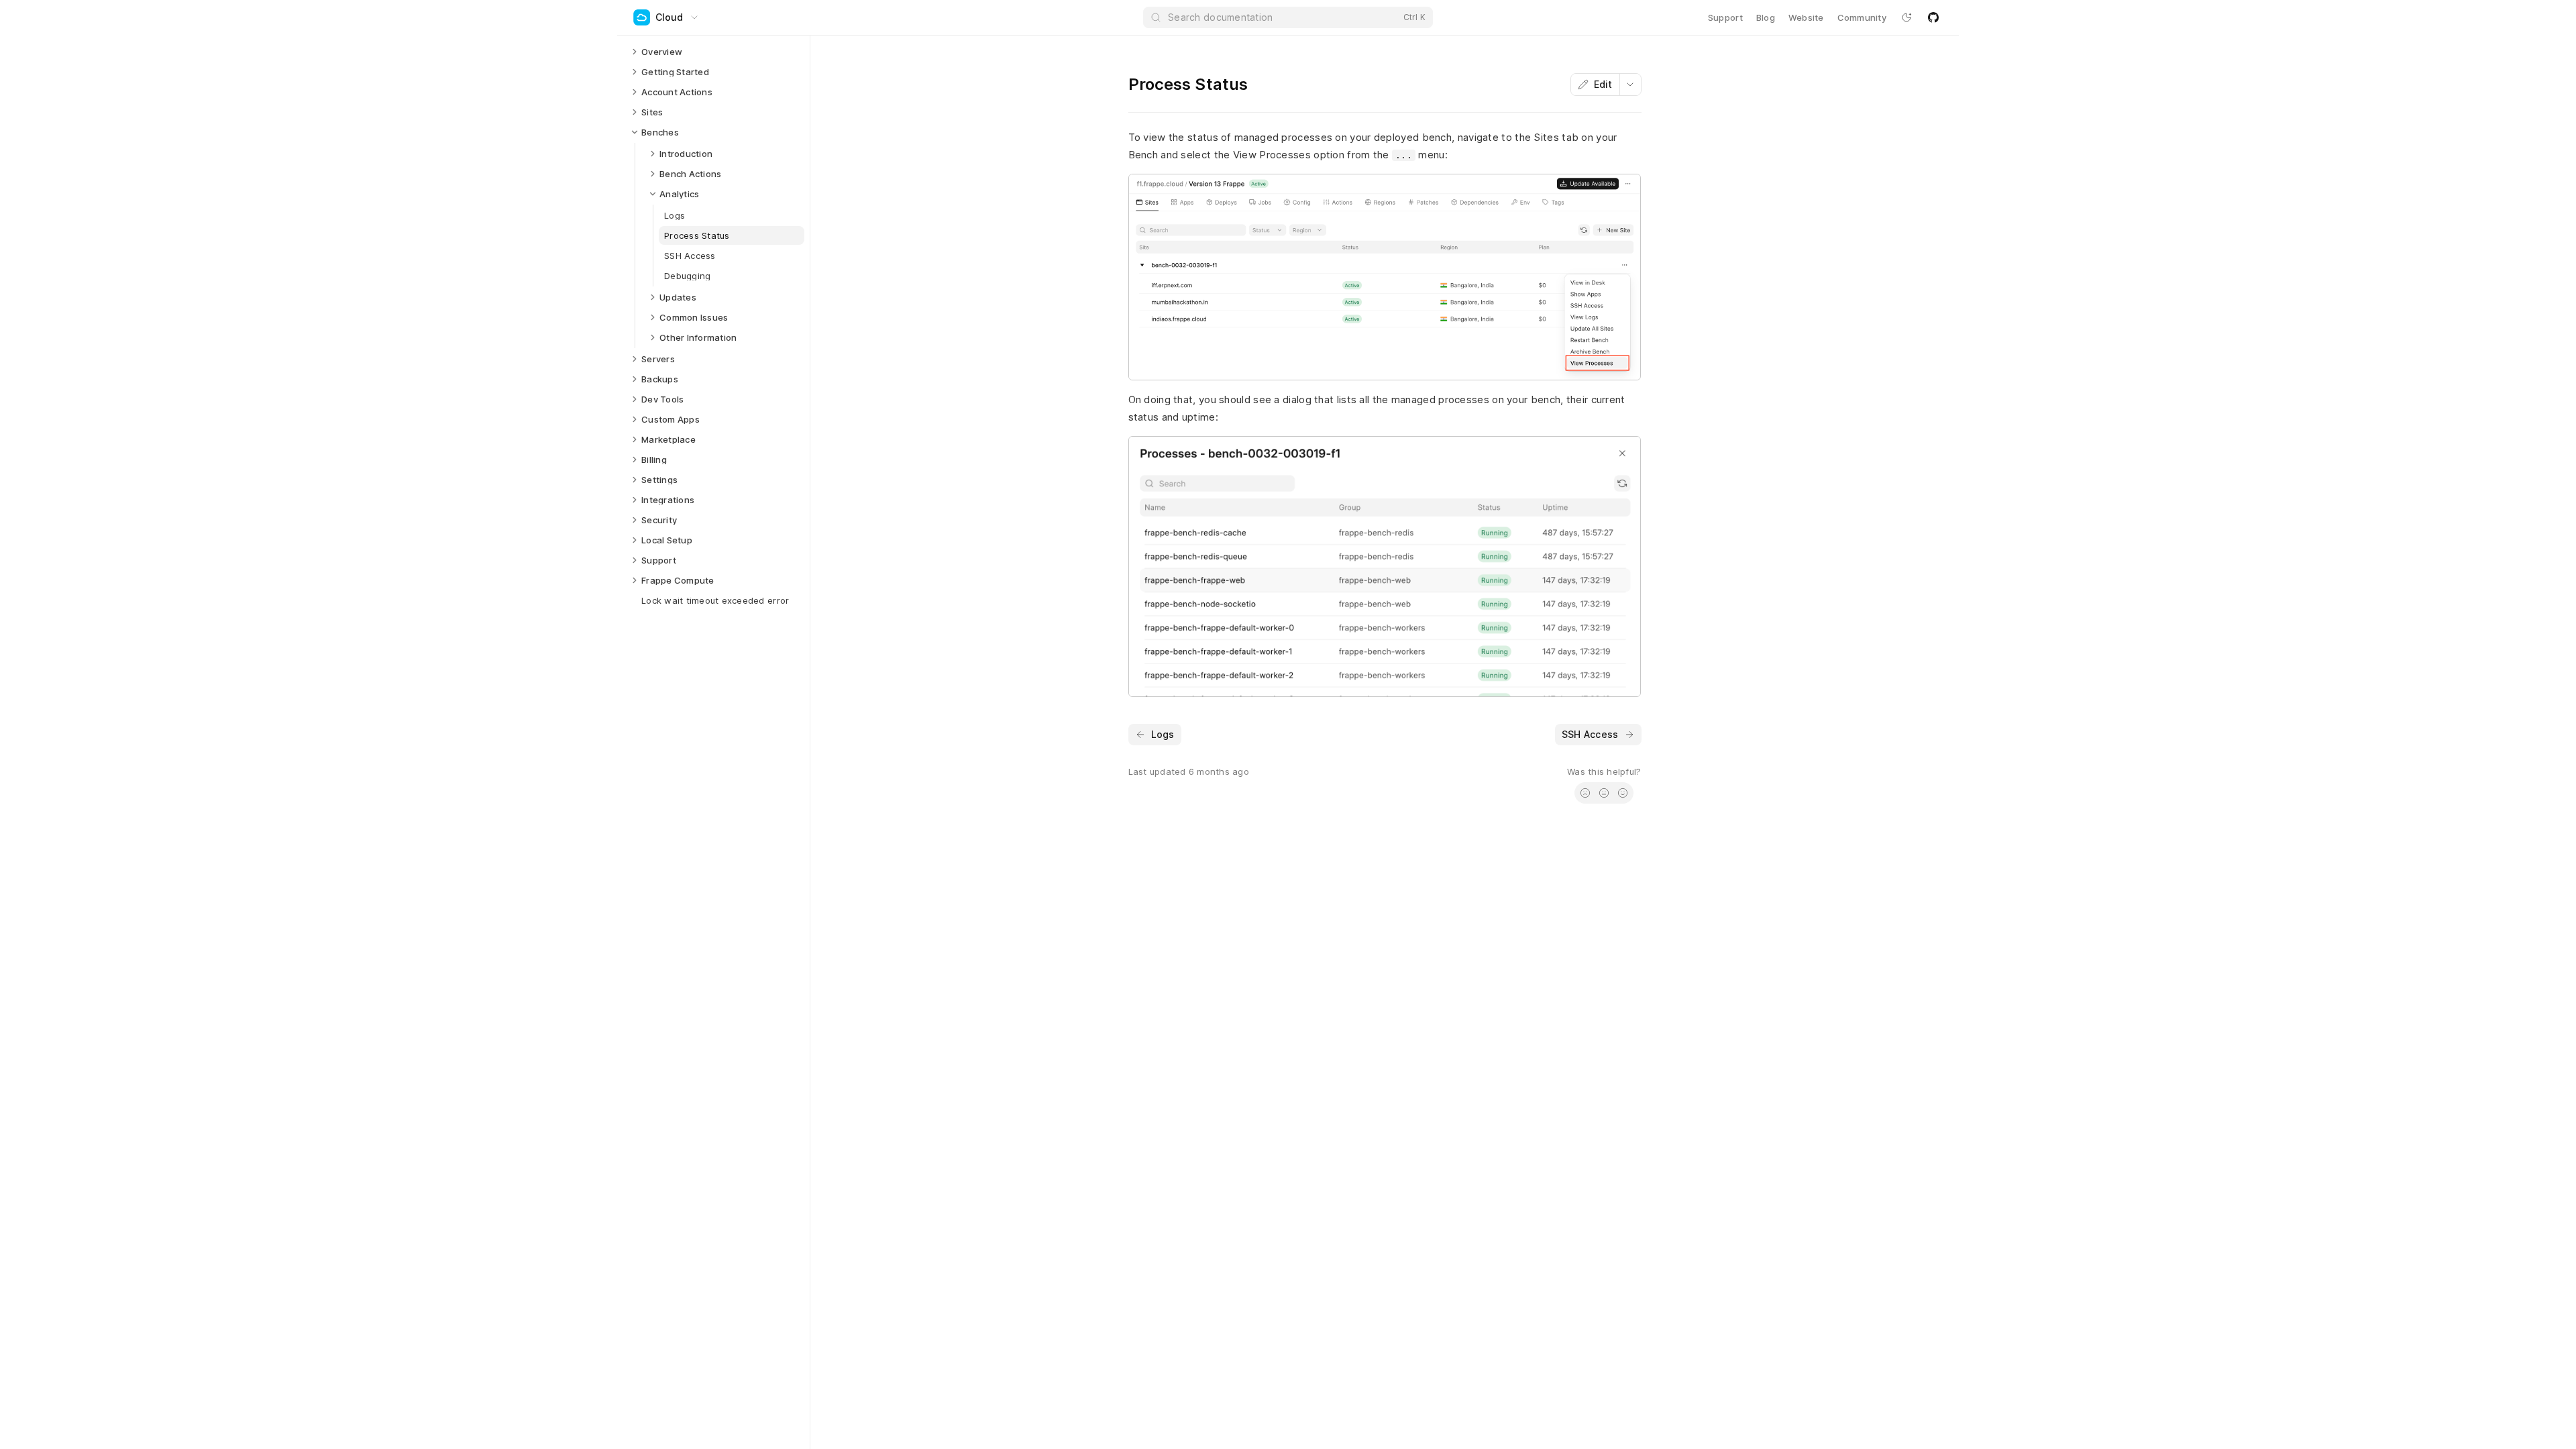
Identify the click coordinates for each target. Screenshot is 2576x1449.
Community (1862, 17)
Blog (1766, 17)
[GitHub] (1933, 17)
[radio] (1585, 793)
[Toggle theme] (1907, 17)
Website (1806, 17)
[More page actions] (1630, 85)
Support (1725, 17)
